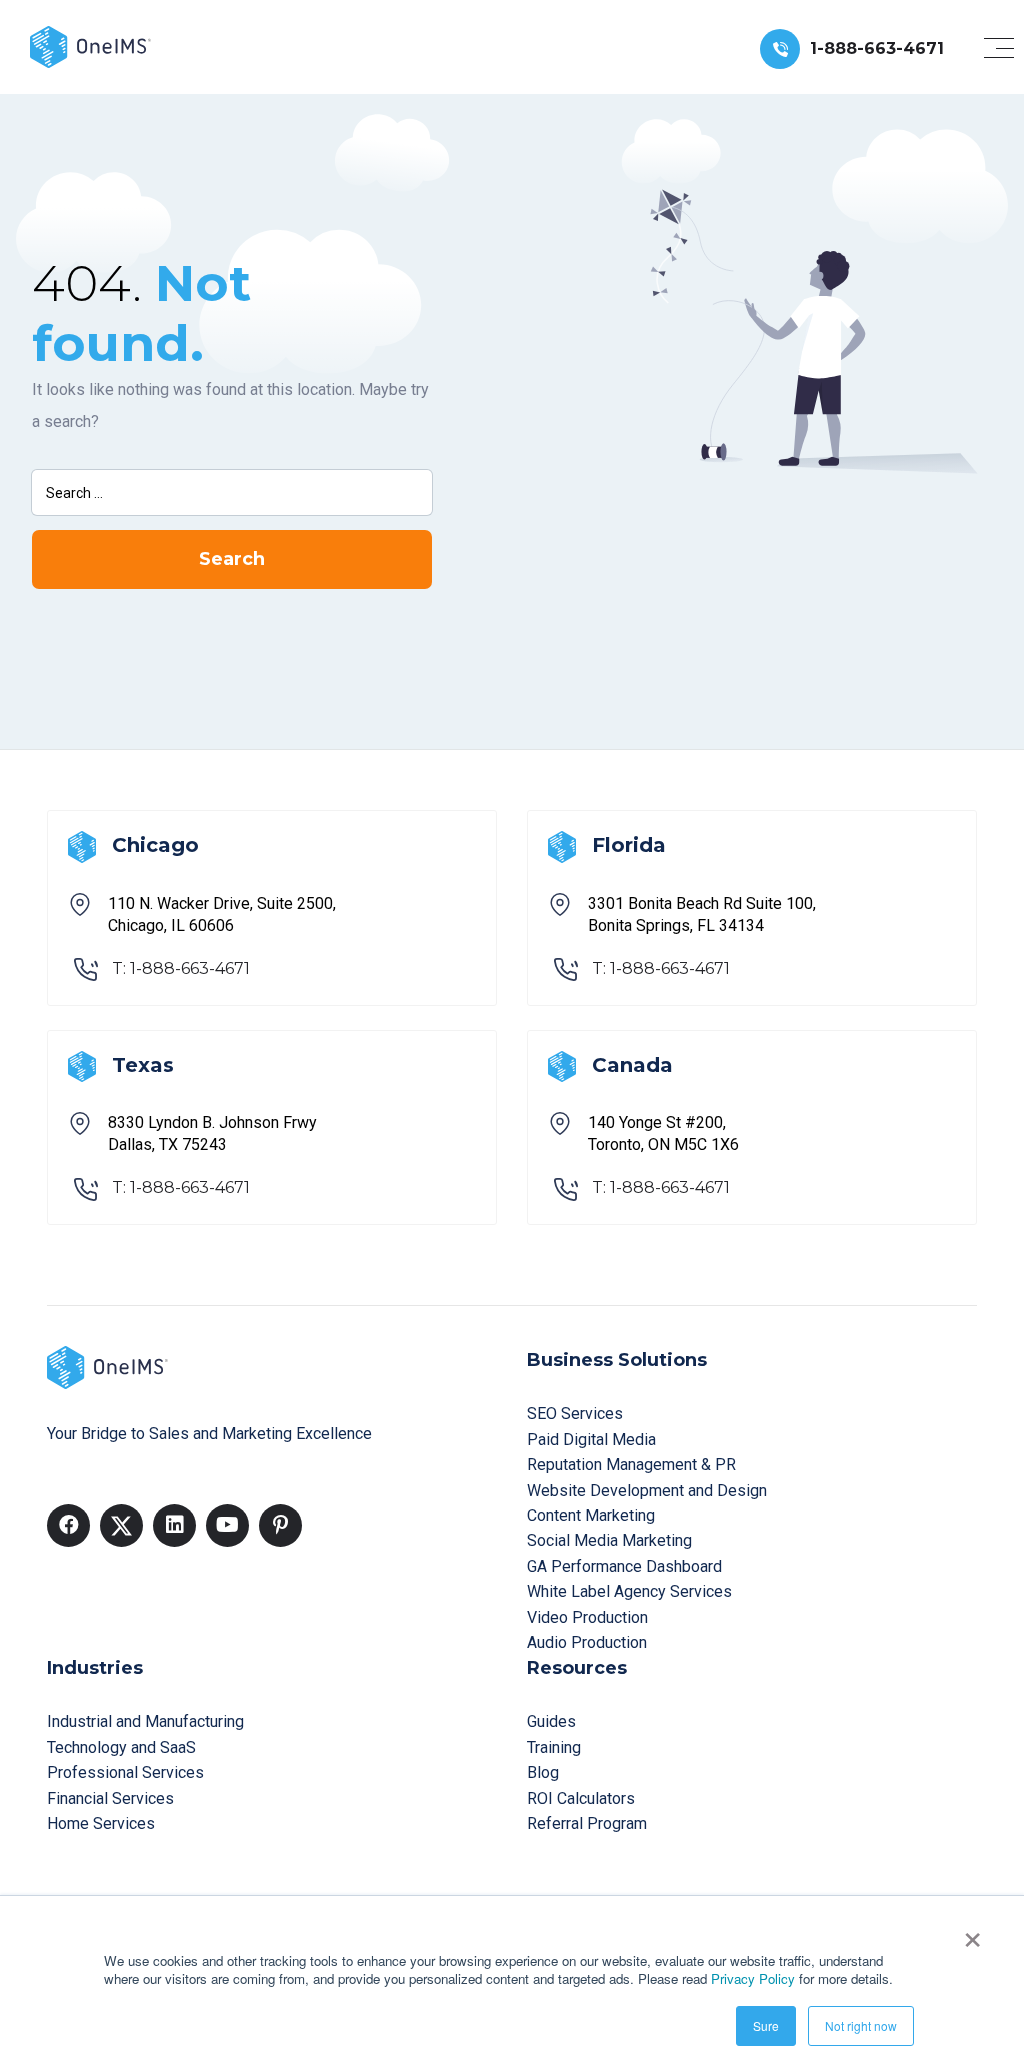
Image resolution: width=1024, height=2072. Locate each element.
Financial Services (110, 1798)
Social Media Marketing (609, 1540)
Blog (543, 1772)
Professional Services (125, 1772)
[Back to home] (90, 45)
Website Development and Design (647, 1490)
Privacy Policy (753, 1978)
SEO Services (575, 1413)
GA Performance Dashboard (624, 1566)
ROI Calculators (581, 1798)
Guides (551, 1721)
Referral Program (587, 1823)
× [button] (972, 1933)
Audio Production (587, 1642)
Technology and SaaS (121, 1747)
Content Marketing (591, 1515)
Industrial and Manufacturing (145, 1721)
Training (554, 1747)
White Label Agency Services (629, 1591)
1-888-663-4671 (877, 48)
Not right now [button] (861, 2025)
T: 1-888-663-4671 (181, 968)
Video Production (587, 1617)
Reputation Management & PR (631, 1464)
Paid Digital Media (591, 1439)
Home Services (101, 1823)
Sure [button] (766, 2025)
